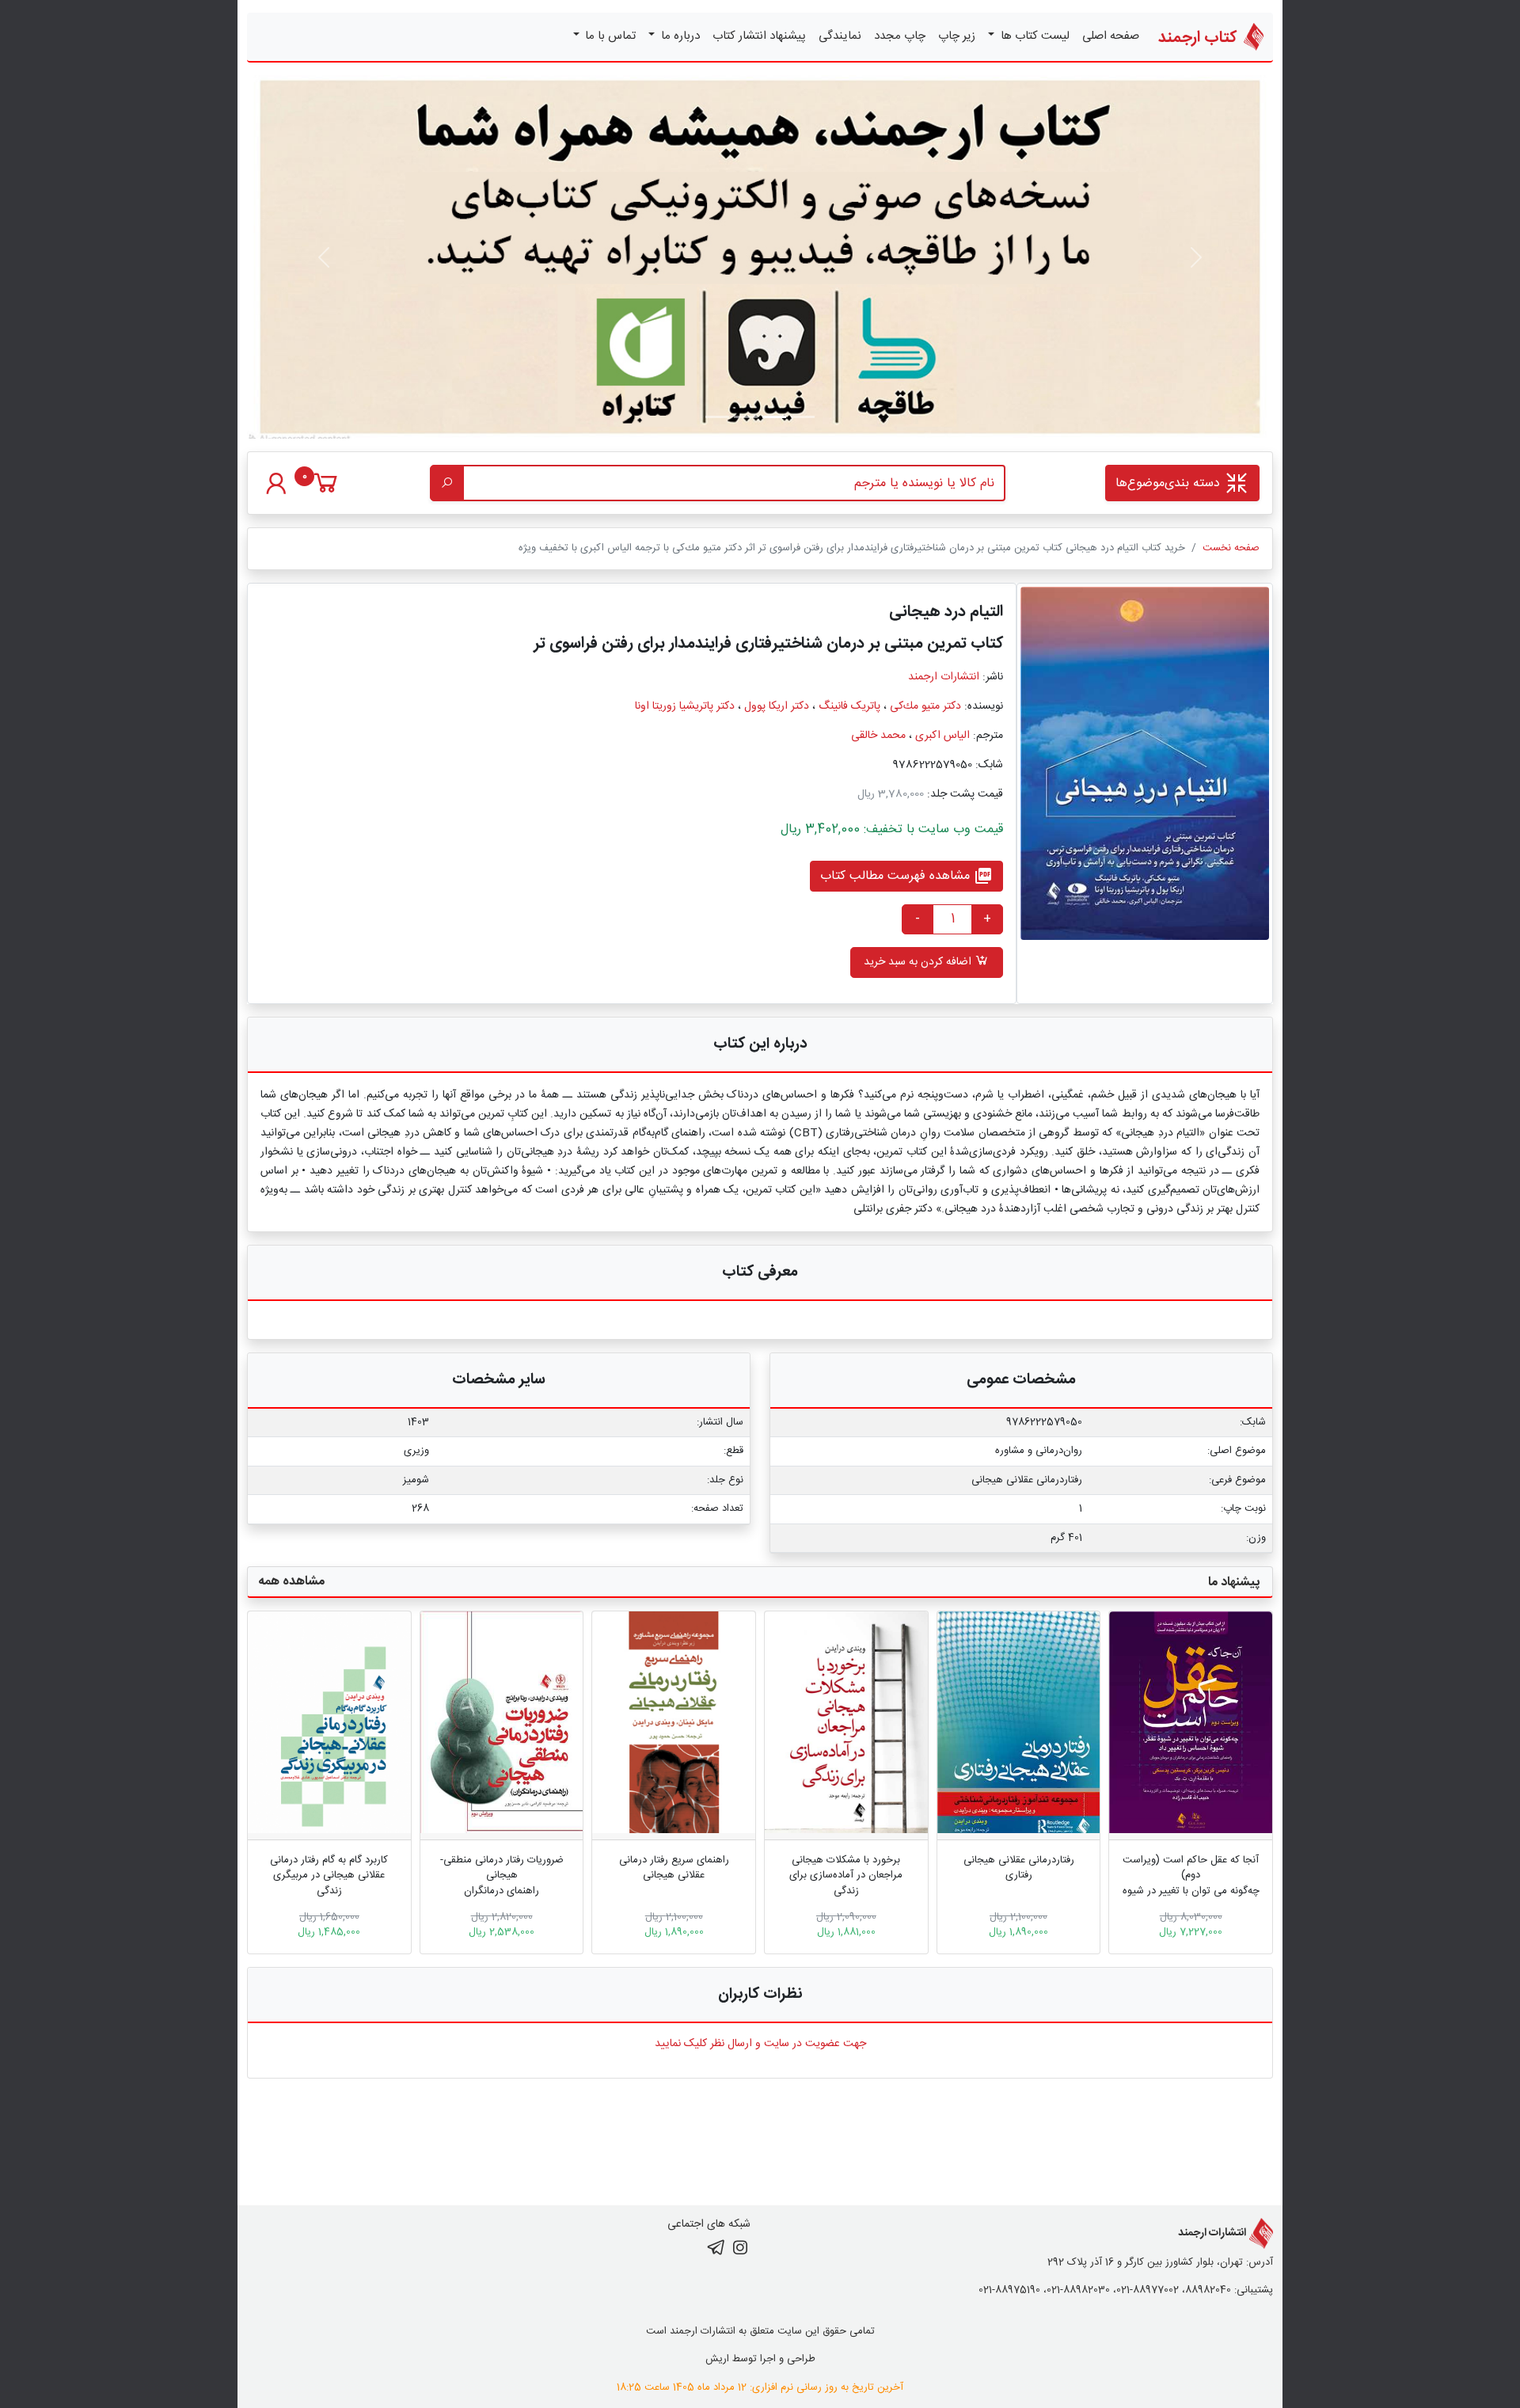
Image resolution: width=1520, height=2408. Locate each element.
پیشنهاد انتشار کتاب (759, 36)
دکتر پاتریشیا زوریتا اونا (685, 706)
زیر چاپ (957, 36)
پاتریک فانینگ (849, 706)
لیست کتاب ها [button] (1034, 36)
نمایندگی (840, 36)
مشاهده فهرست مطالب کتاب (906, 876)
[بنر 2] (746, 417)
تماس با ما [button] (609, 36)
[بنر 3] (717, 417)
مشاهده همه (291, 1582)
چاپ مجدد (900, 36)
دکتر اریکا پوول (777, 706)
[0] (326, 491)
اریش (717, 2359)
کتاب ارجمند (1199, 38)
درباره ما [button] (679, 36)
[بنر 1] (803, 417)
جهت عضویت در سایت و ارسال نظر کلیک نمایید (760, 2044)
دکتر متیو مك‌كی (925, 706)
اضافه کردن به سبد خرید (919, 962)
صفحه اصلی (1111, 36)
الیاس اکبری (942, 736)
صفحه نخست (1231, 548)
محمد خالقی (878, 736)
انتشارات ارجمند (944, 677)
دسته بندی (1170, 483)
